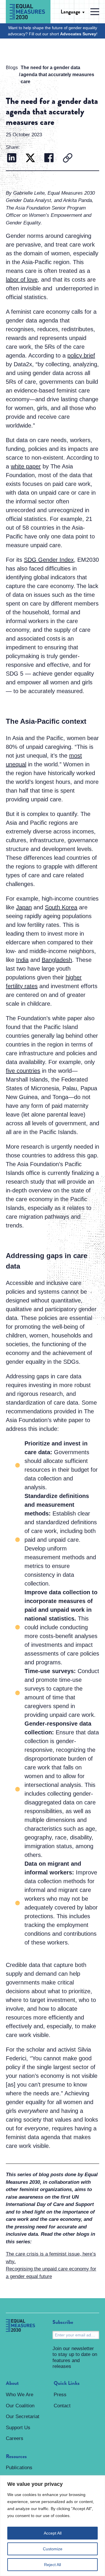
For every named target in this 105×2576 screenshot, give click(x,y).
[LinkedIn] (12, 159)
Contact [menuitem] (62, 2406)
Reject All (52, 2565)
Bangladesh (57, 960)
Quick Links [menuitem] (67, 2383)
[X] (30, 159)
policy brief (81, 355)
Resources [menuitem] (16, 2457)
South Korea (61, 907)
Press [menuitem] (60, 2395)
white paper (26, 466)
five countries (23, 1071)
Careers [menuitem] (15, 2438)
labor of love (22, 280)
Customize (53, 2549)
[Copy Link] (68, 159)
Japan (24, 907)
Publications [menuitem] (19, 2468)
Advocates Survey (78, 34)
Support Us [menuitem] (18, 2428)
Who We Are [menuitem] (20, 2395)
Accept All (53, 2533)
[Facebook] (49, 159)
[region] (52, 2526)
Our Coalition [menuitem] (20, 2406)
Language (70, 12)
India (22, 960)
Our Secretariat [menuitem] (23, 2417)
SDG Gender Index (49, 560)
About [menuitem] (12, 2383)
